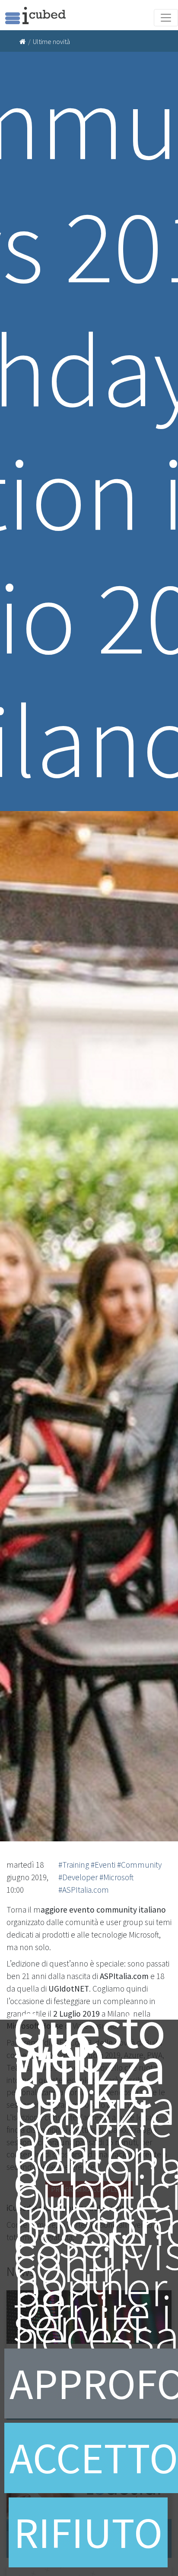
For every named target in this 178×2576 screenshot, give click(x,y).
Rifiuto (88, 2532)
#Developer (78, 1877)
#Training (74, 1865)
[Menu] (166, 18)
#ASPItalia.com (84, 1890)
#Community (139, 1865)
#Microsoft (116, 1877)
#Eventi (103, 1865)
